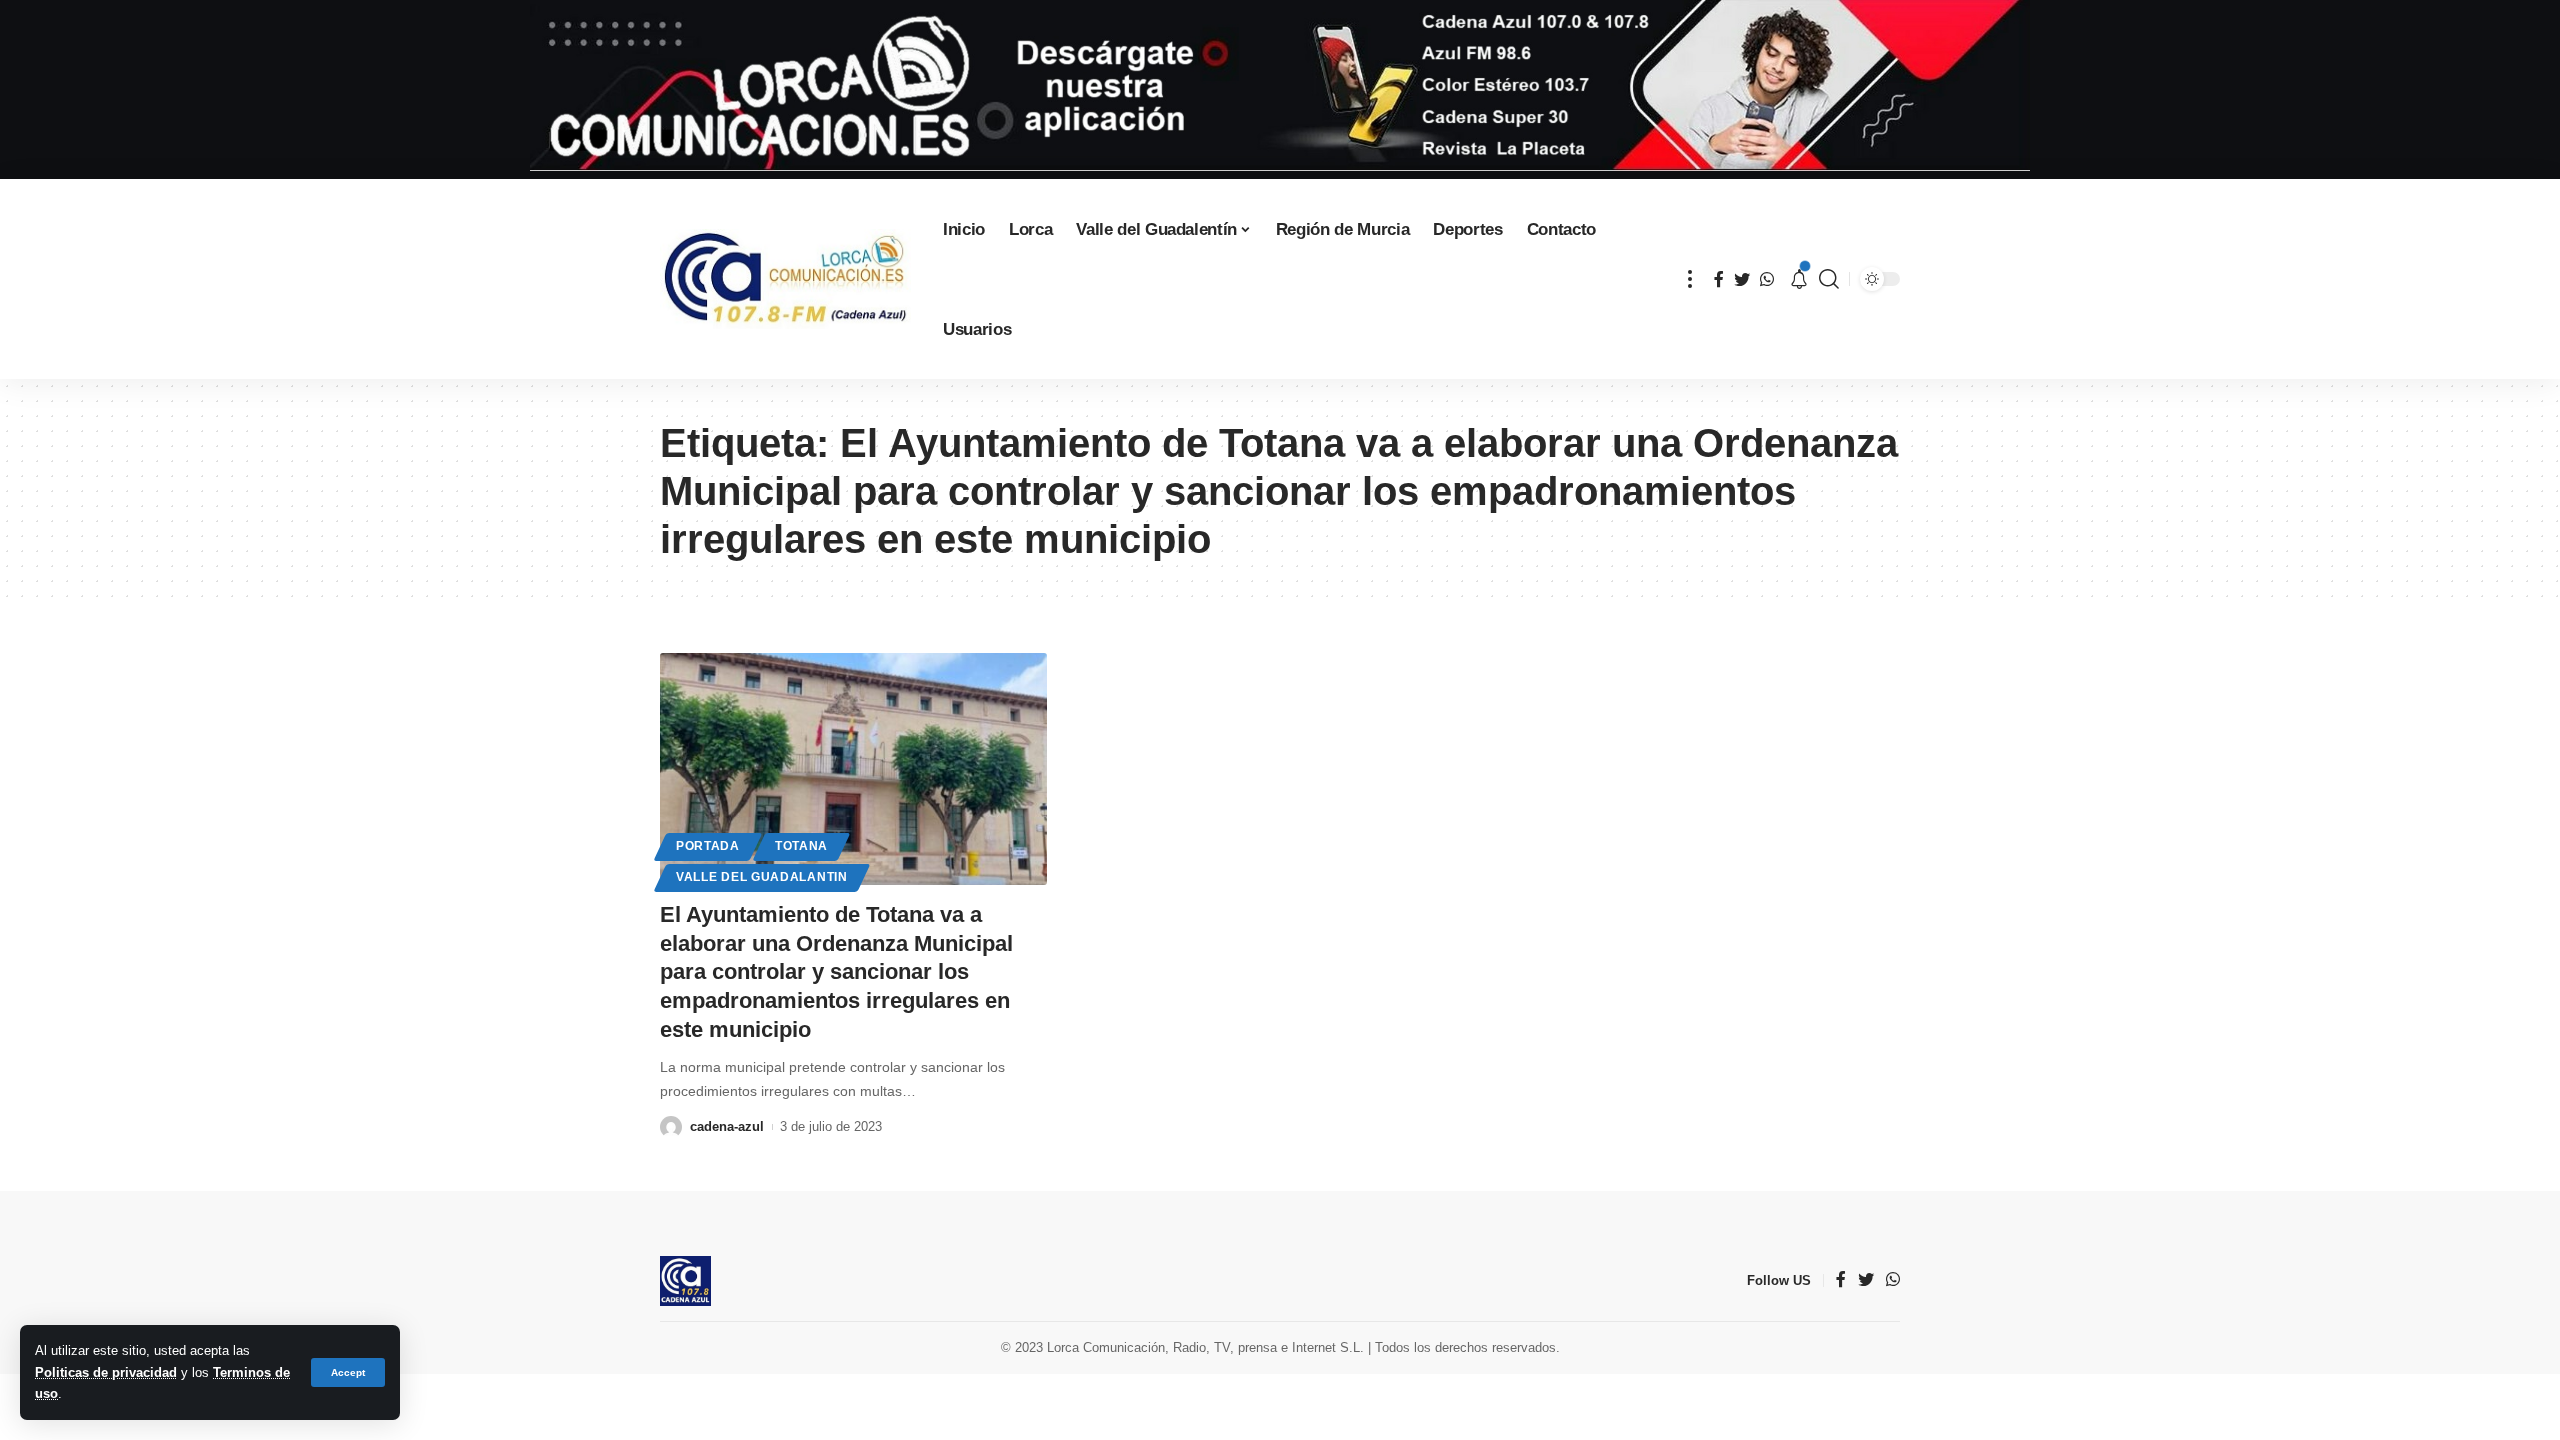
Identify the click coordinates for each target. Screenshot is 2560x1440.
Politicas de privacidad (106, 1372)
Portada (708, 846)
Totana (801, 846)
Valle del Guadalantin (762, 877)
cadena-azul (727, 1126)
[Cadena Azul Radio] (785, 279)
